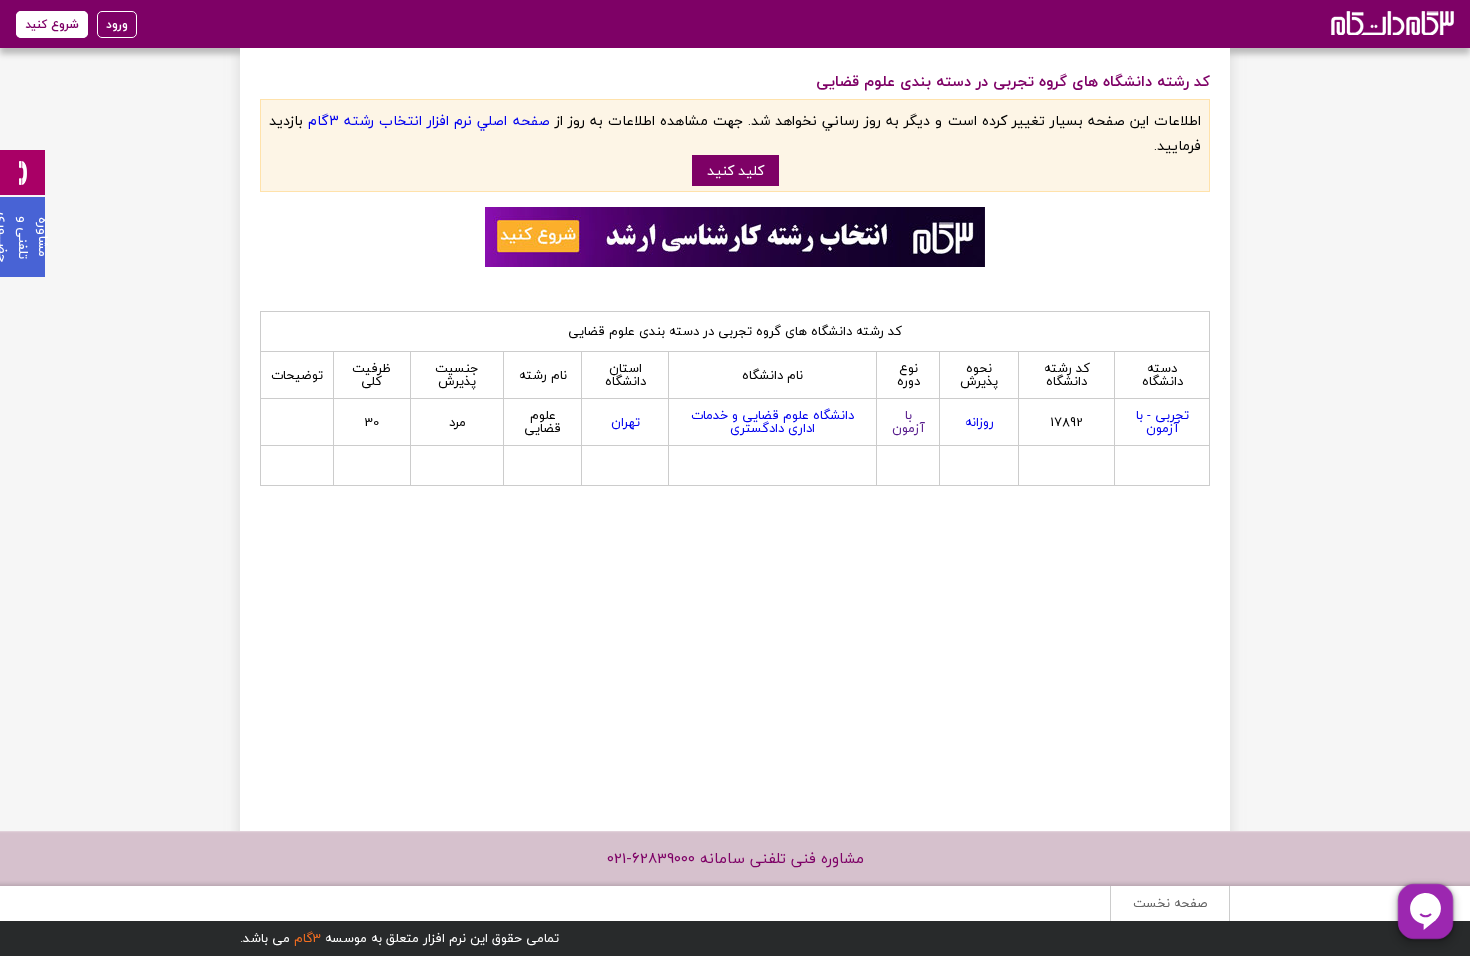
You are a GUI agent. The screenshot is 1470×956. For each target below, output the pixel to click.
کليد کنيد (735, 170)
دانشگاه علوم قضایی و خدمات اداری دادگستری (772, 421)
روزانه (979, 422)
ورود (117, 24)
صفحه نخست (1170, 903)
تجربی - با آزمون (1162, 421)
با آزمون (908, 421)
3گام (307, 938)
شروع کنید (52, 24)
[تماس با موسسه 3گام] (22, 172)
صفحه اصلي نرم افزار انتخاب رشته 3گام (428, 120)
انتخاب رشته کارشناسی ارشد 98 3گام (1390, 22)
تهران (625, 422)
